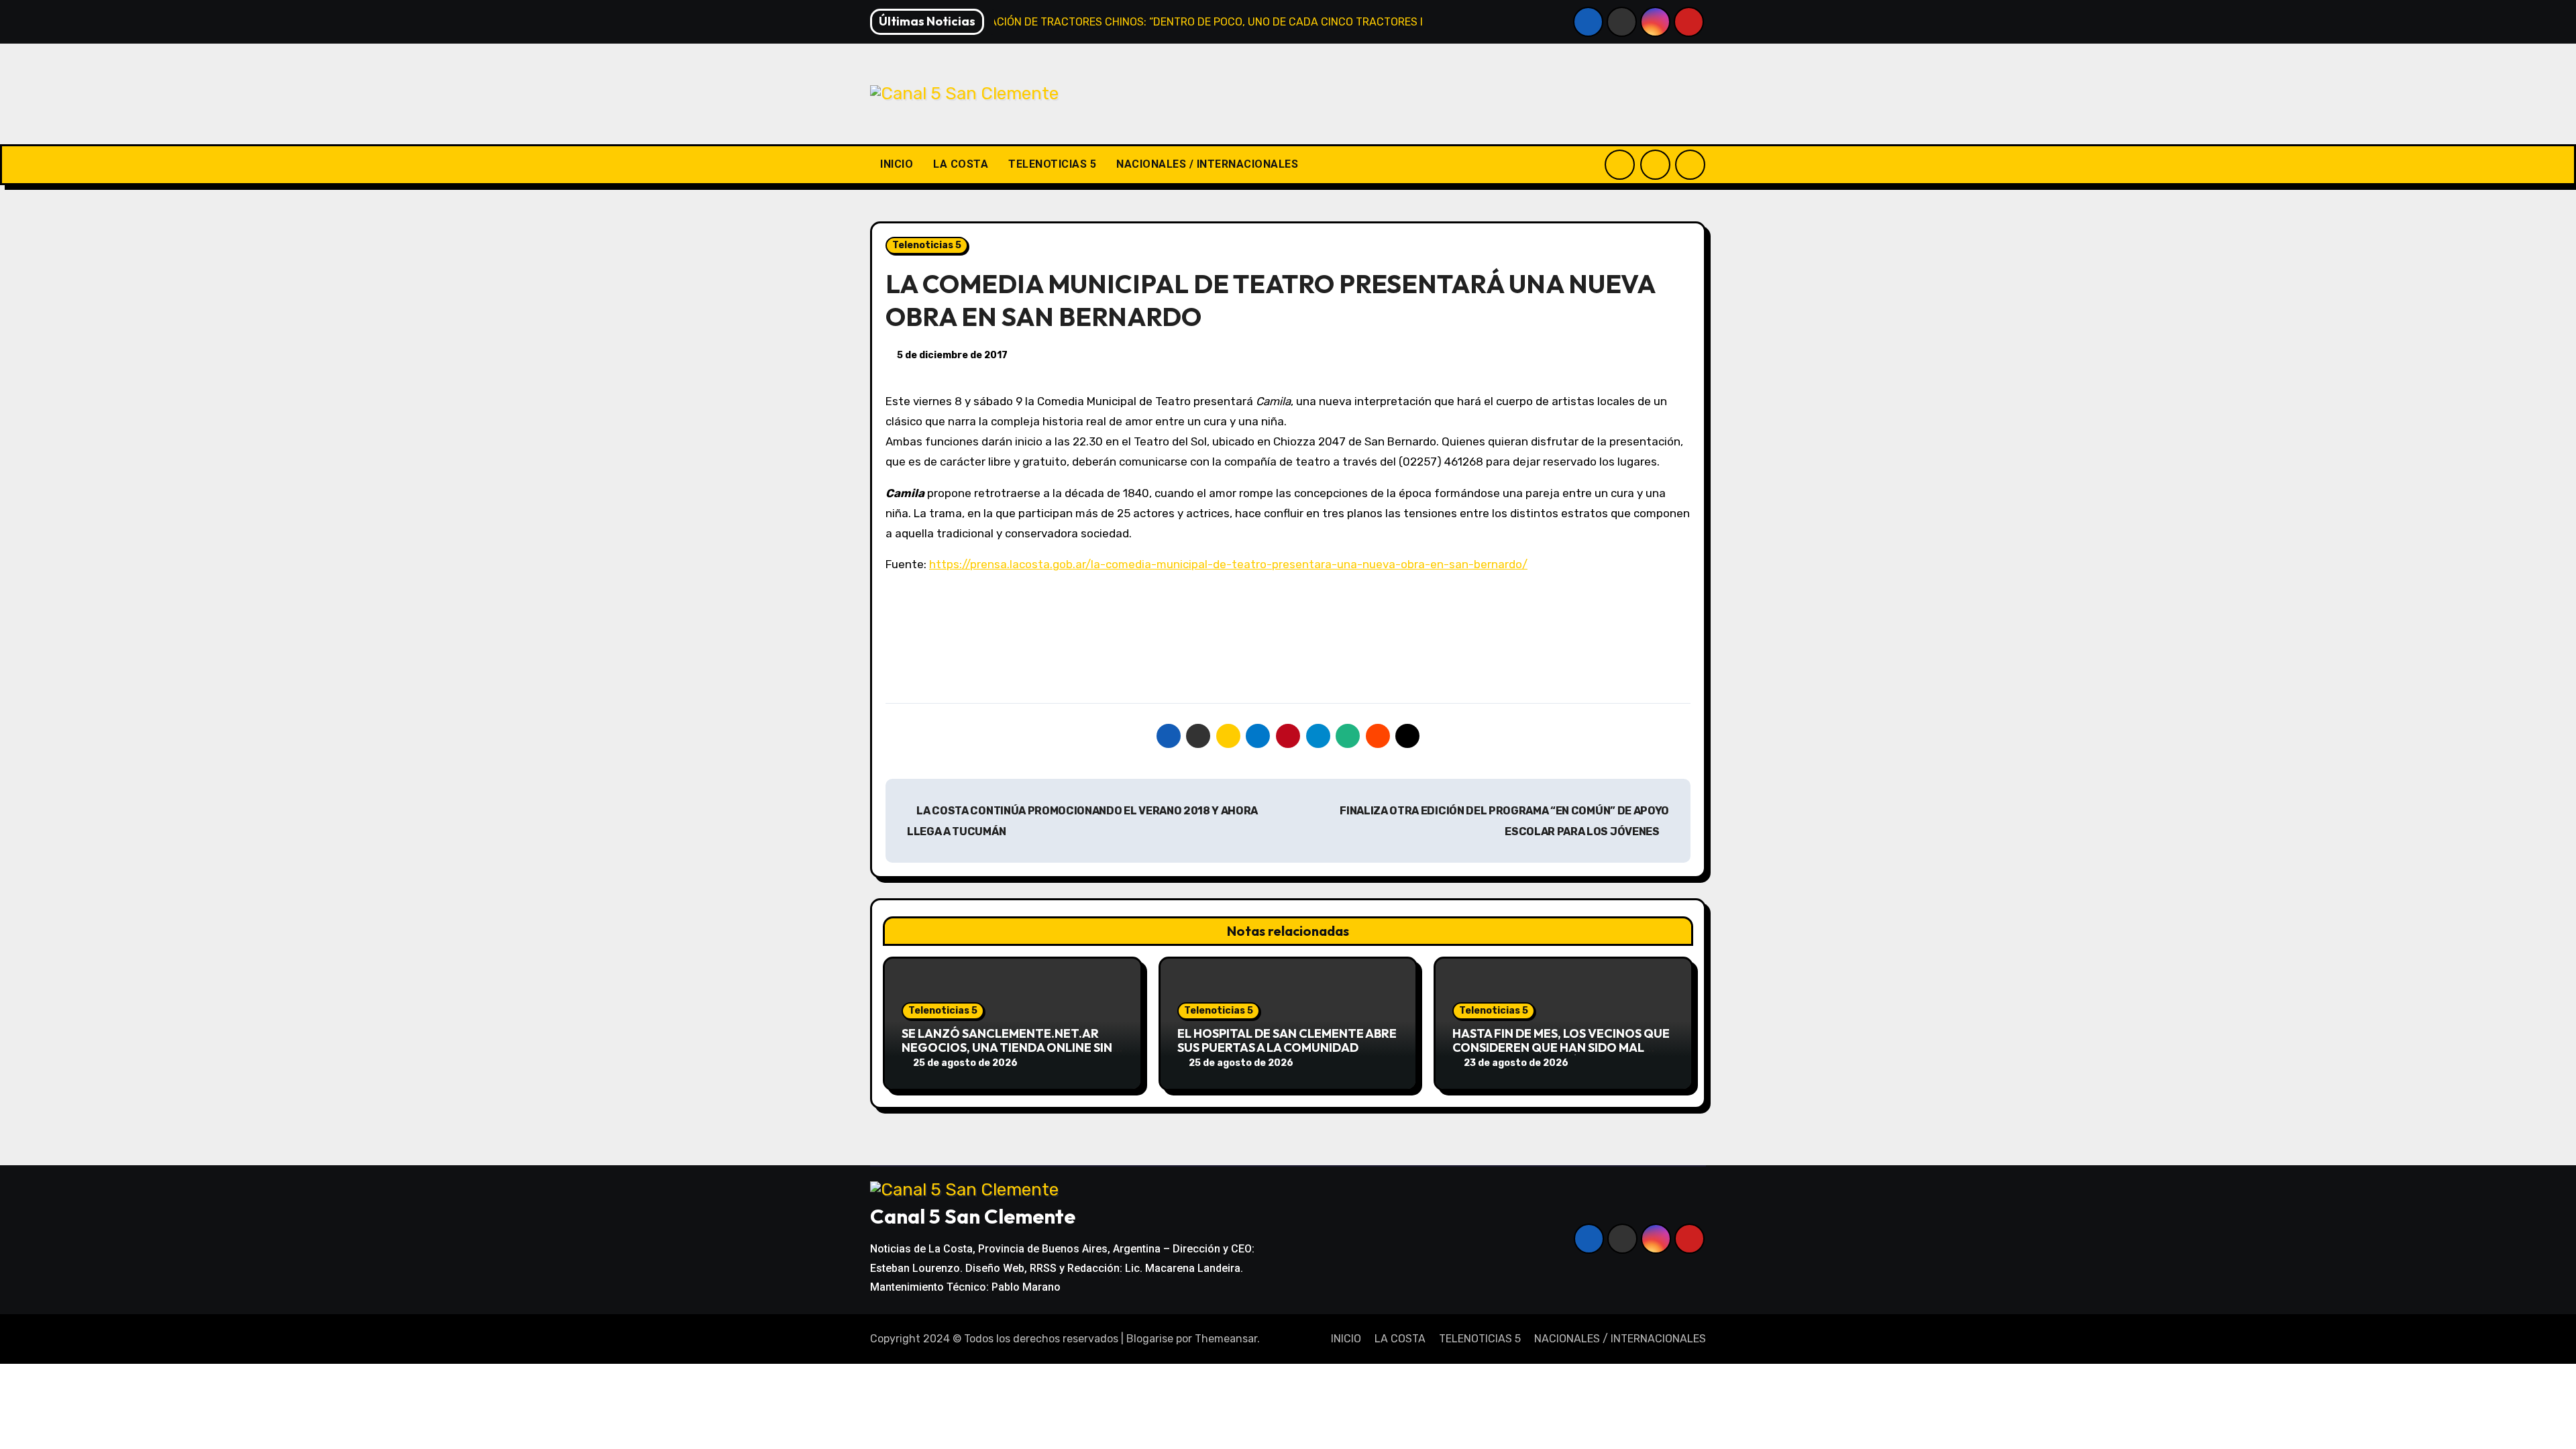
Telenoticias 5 (927, 245)
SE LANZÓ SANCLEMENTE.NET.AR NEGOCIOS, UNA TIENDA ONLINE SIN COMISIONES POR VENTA (1007, 1048)
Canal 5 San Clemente (973, 1216)
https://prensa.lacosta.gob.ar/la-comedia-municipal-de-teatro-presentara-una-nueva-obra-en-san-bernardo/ (1228, 564)
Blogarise (1150, 1339)
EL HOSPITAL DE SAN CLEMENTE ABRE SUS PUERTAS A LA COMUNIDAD (1287, 1041)
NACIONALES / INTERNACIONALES (1207, 164)
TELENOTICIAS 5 (1052, 164)
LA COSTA (961, 164)
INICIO (897, 164)
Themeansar (1226, 1339)
